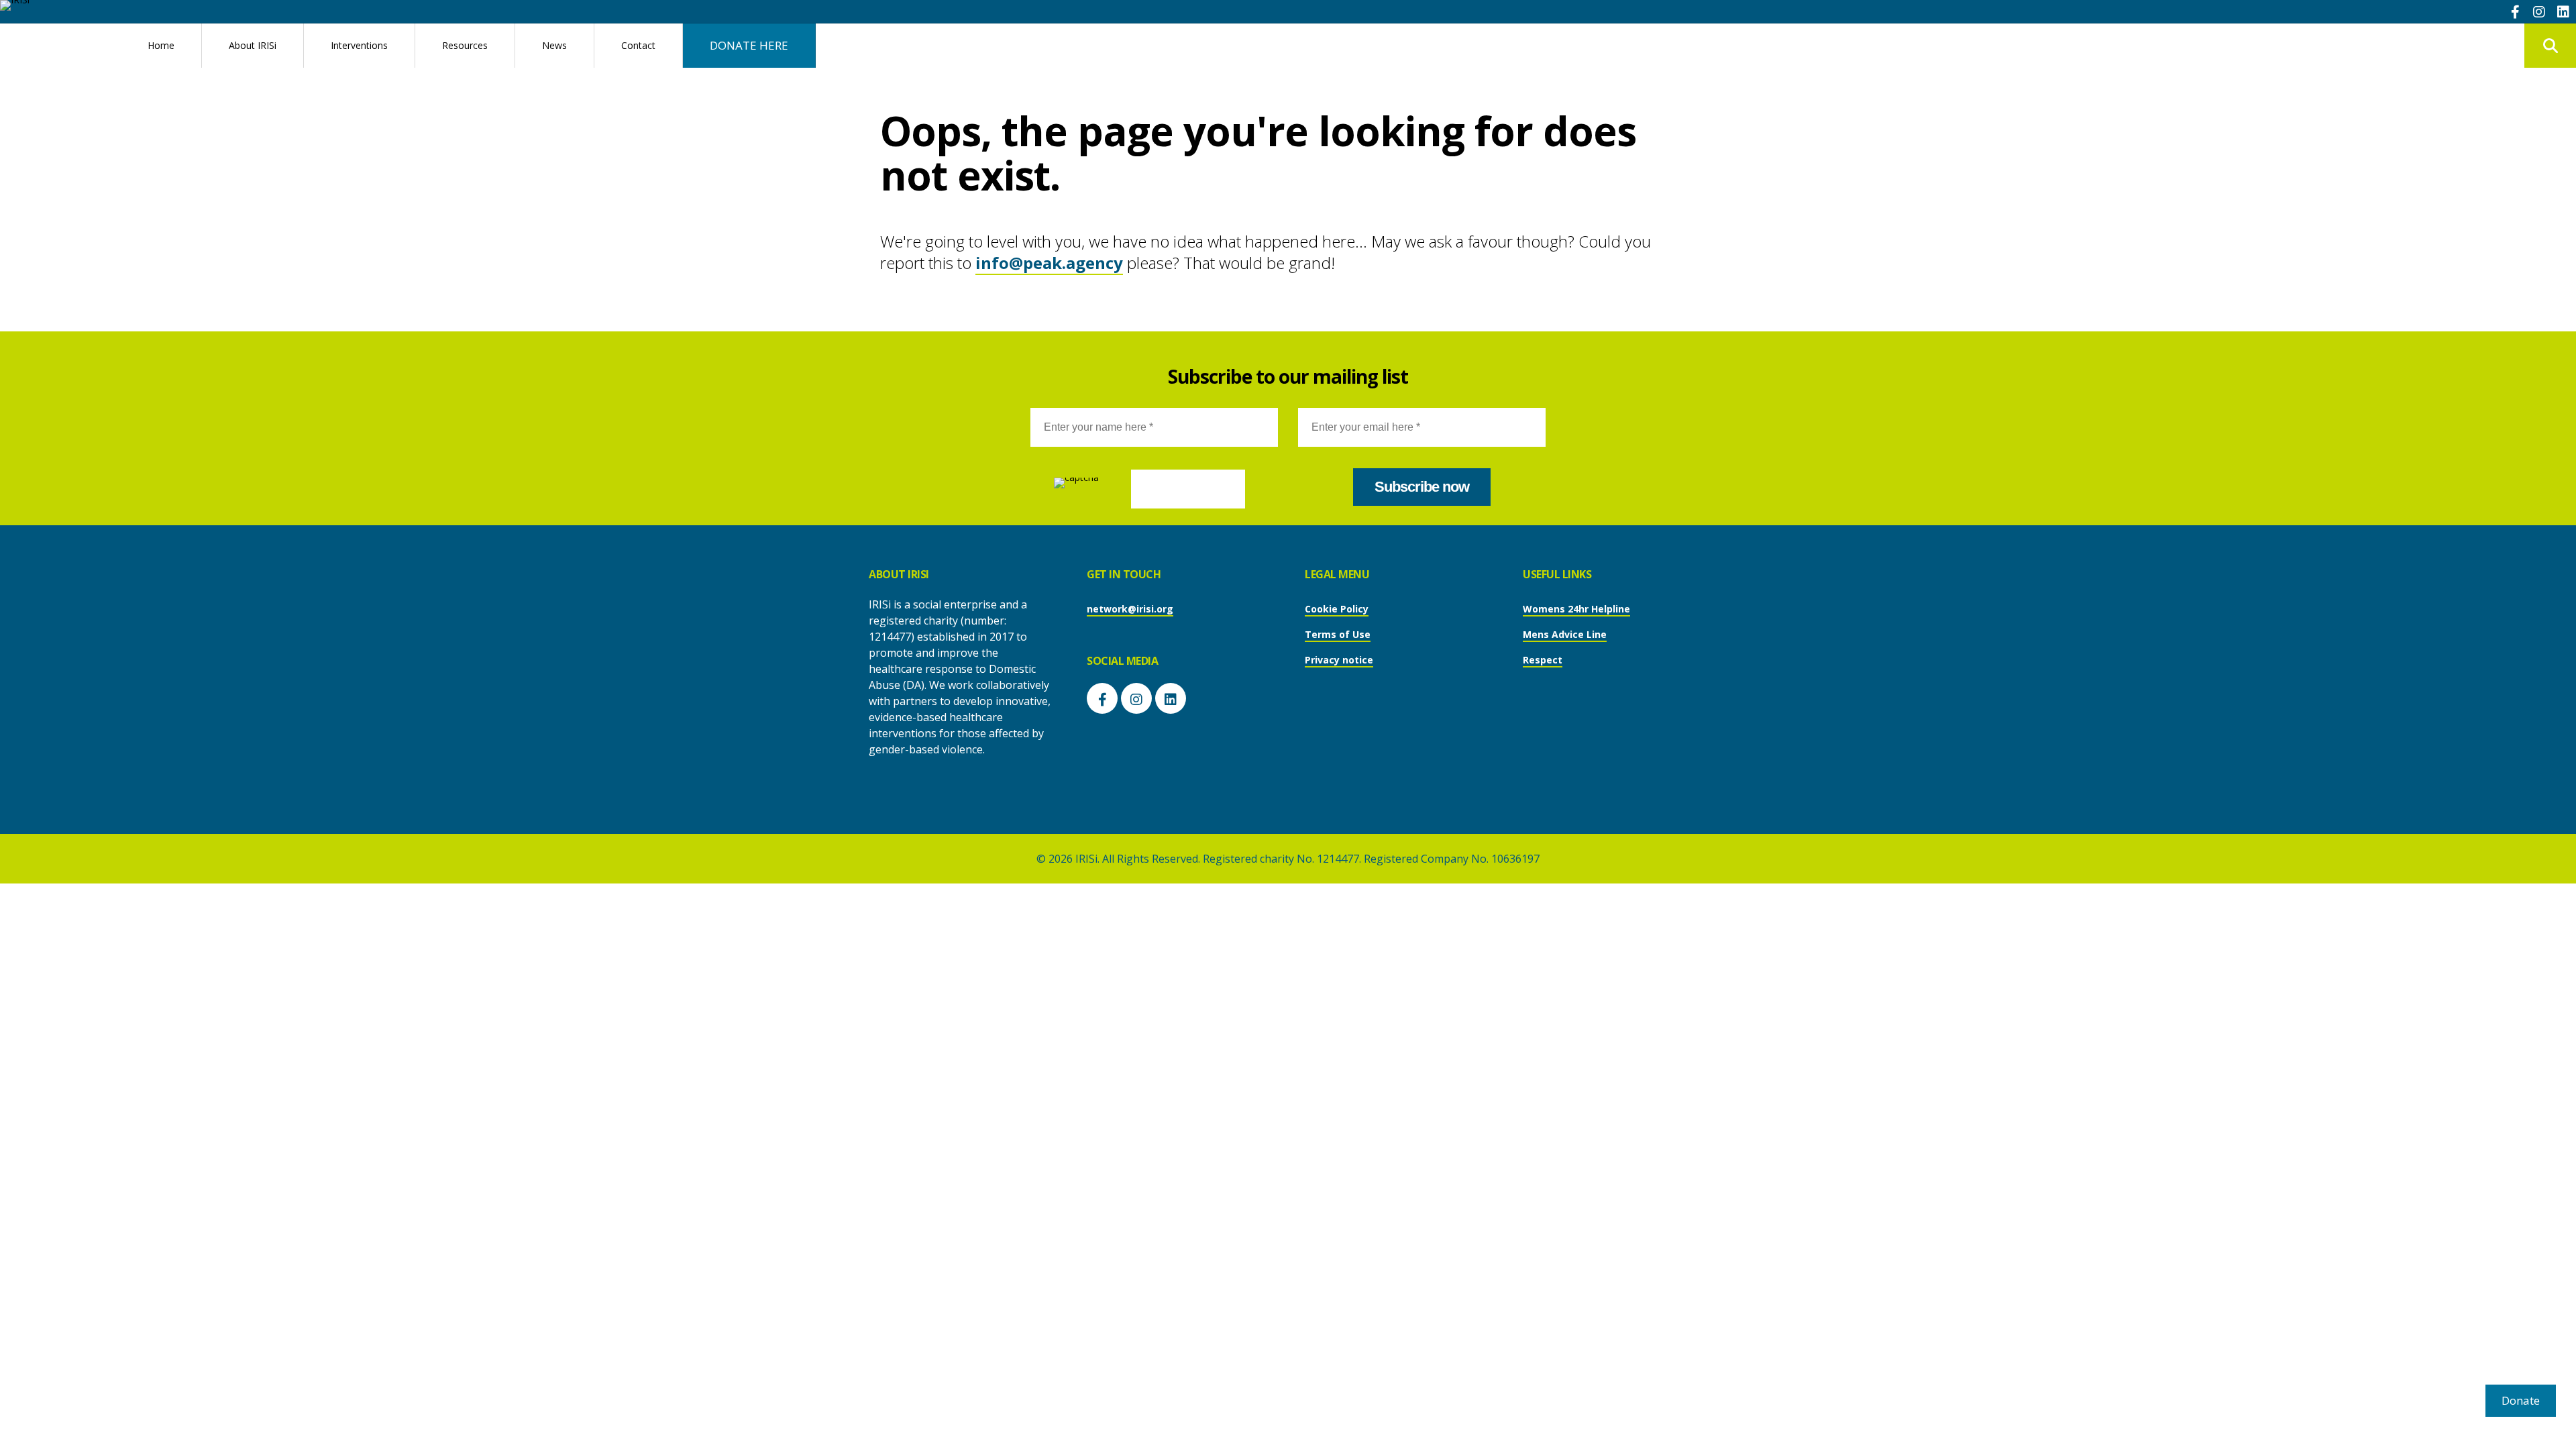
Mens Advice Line (1565, 634)
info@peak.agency (1049, 263)
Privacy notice (1339, 660)
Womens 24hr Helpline (1576, 609)
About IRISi (253, 45)
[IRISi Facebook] (2515, 11)
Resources (465, 45)
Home (161, 45)
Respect (1543, 660)
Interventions (359, 45)
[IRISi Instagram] (2539, 11)
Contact (638, 45)
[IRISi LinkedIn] (2563, 11)
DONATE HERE (749, 45)
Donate (2521, 1400)
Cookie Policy (1337, 609)
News (554, 45)
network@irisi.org (1130, 609)
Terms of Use (1338, 634)
